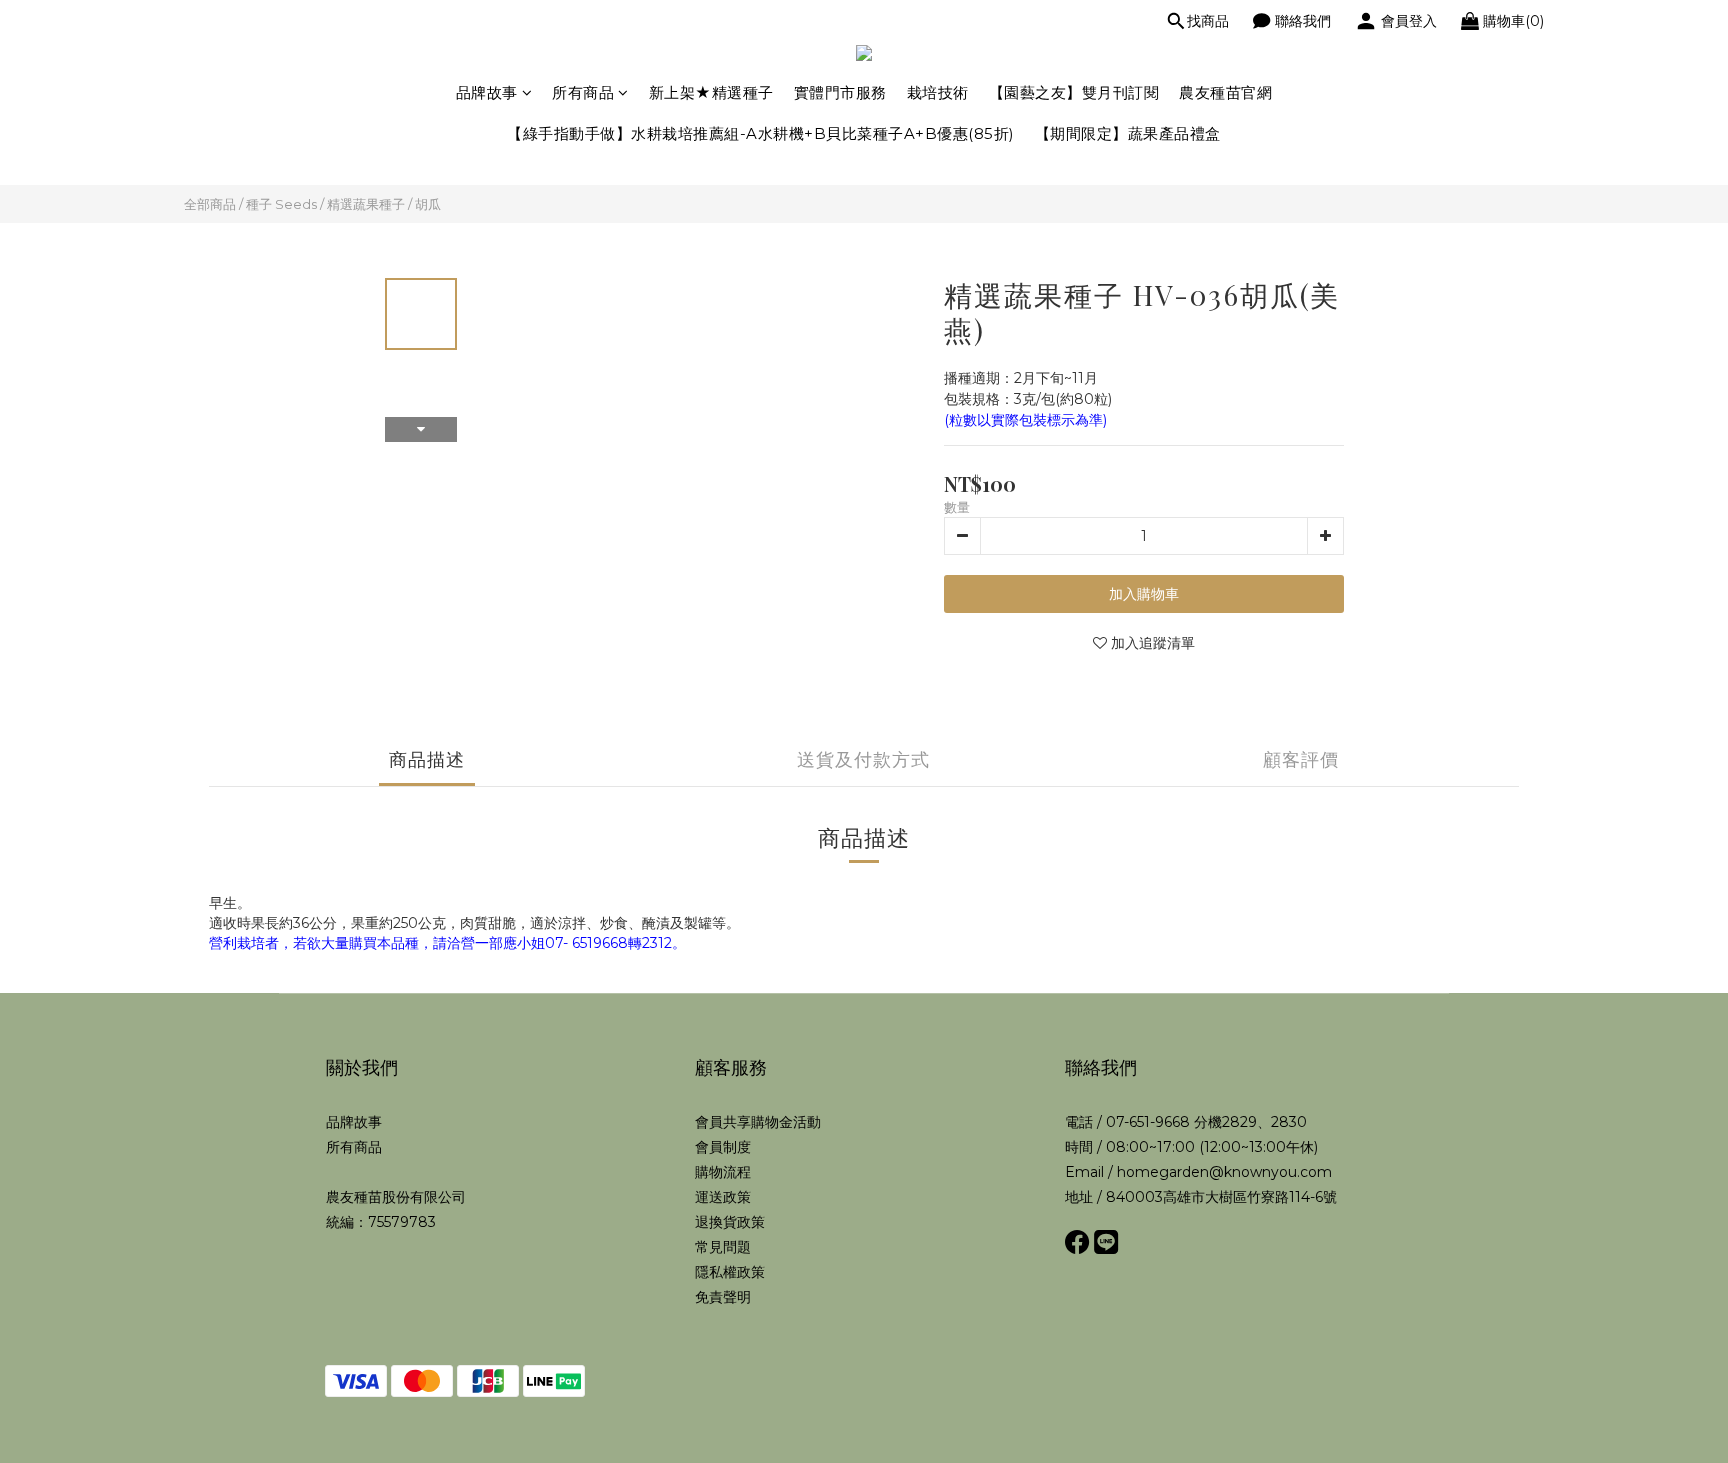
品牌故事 (487, 92)
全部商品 (210, 204)
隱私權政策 (730, 1272)
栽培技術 (938, 92)
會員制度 (723, 1147)
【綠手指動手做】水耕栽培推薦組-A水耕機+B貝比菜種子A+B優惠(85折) (761, 133)
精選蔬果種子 (366, 204)
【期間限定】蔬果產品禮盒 (1128, 133)
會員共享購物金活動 (758, 1122)
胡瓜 (428, 204)
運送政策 (723, 1197)
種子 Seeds (281, 204)
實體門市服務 (840, 92)
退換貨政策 (730, 1222)
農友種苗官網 (1225, 92)
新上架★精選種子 (711, 92)
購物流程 (723, 1172)
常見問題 (723, 1247)
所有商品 (583, 92)
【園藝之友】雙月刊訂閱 (1074, 92)
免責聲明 (723, 1297)
